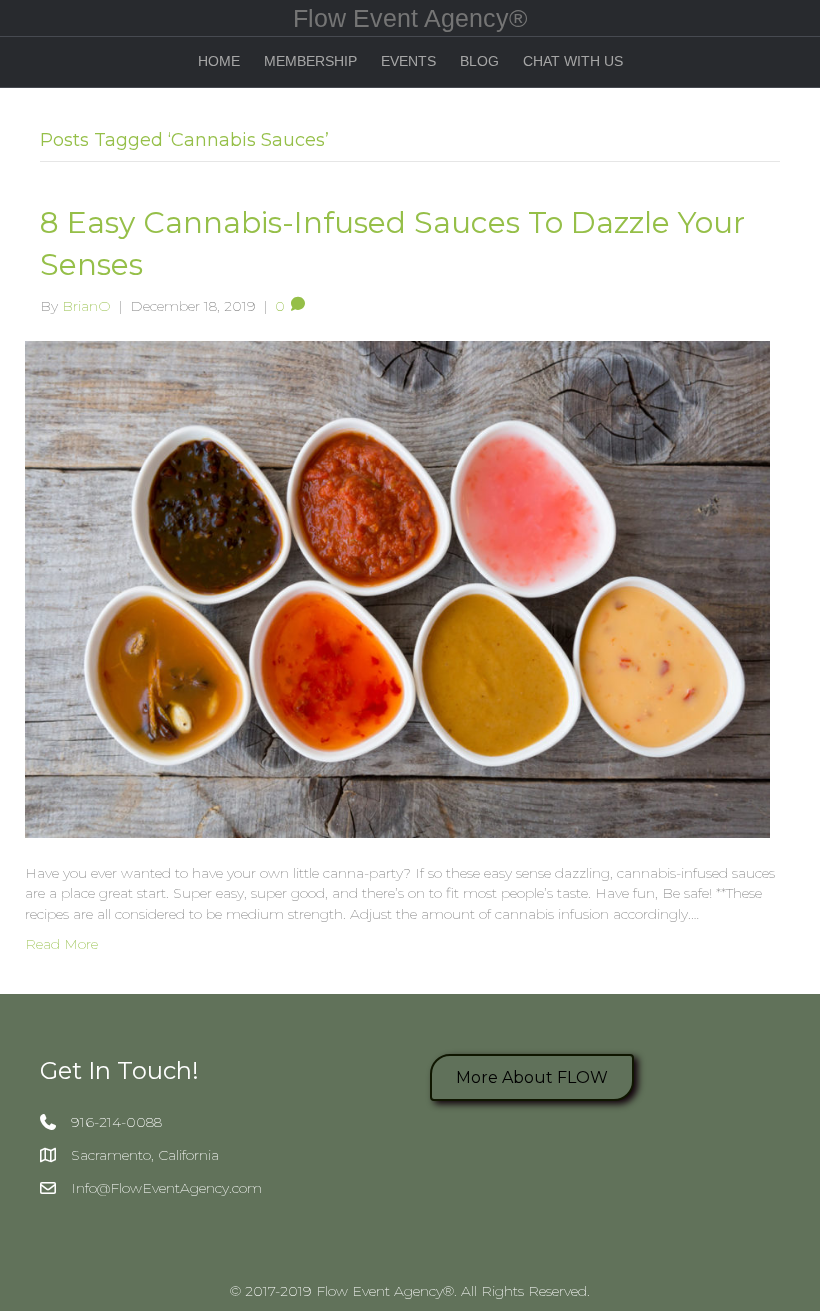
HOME (219, 61)
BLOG (479, 61)
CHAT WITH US (573, 61)
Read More (61, 944)
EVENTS (408, 61)
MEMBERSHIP (310, 61)
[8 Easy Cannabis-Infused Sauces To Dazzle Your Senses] (397, 588)
